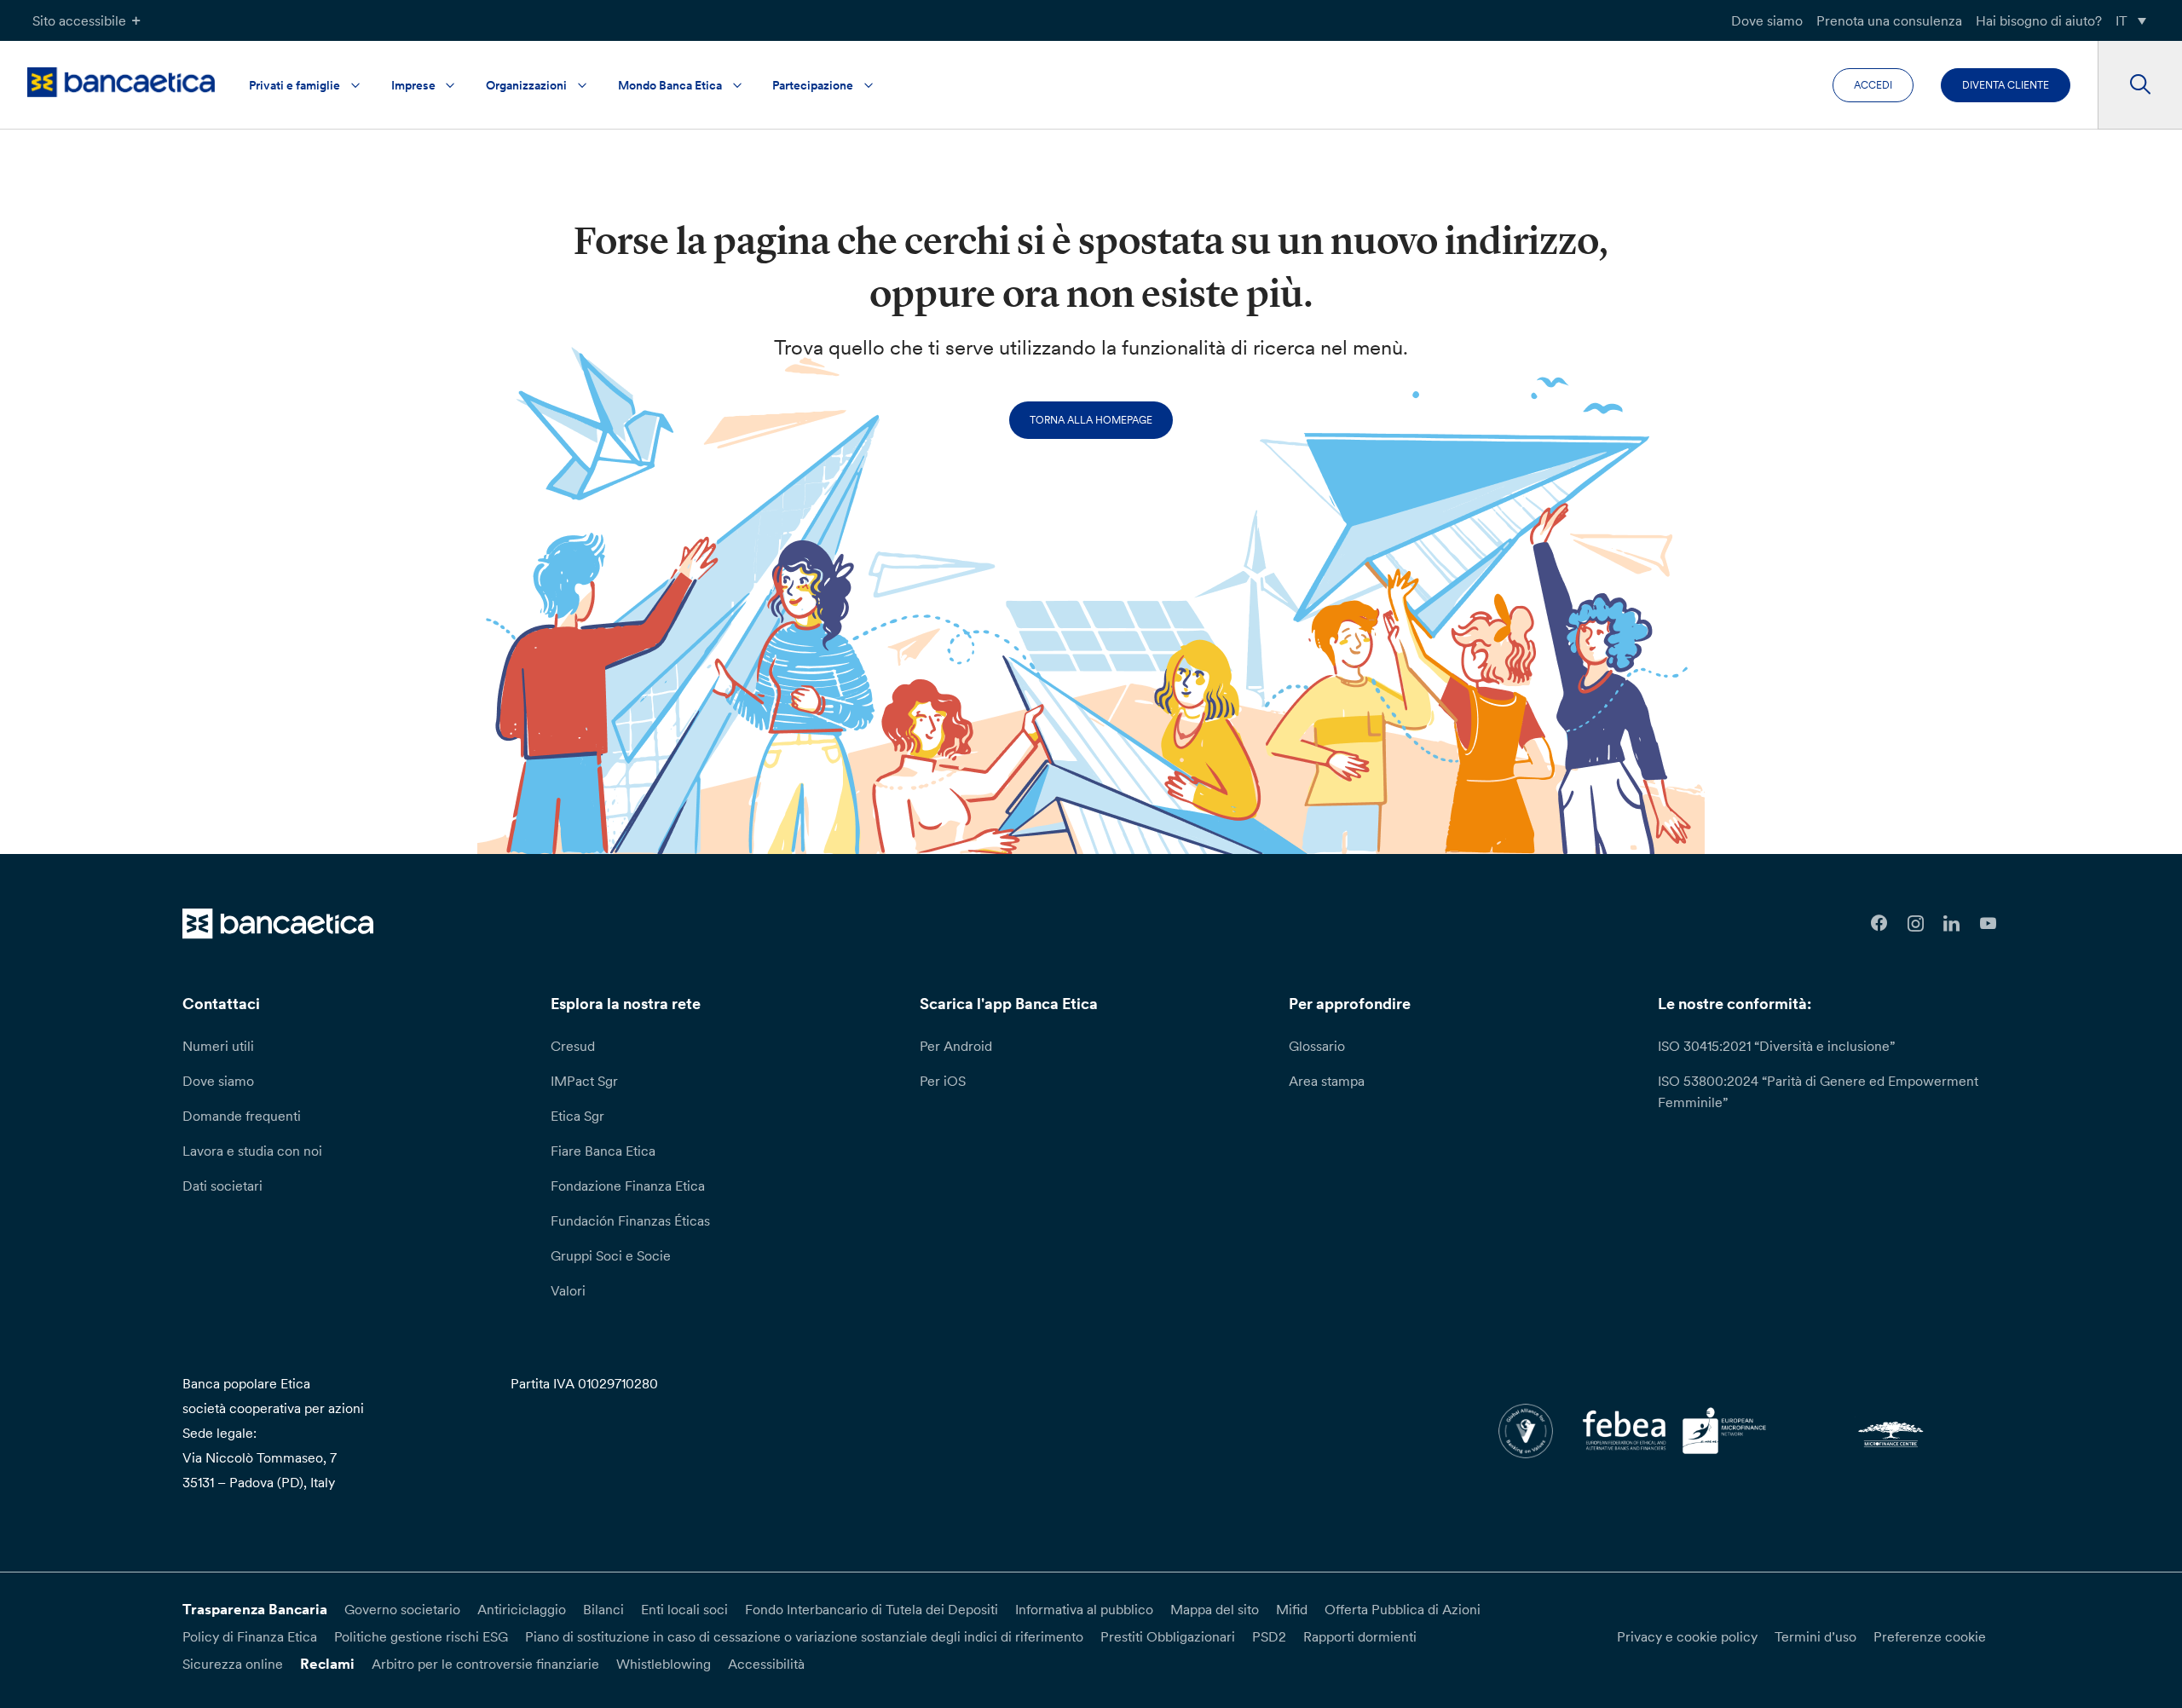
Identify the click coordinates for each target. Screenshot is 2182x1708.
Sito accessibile (79, 20)
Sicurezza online (233, 1664)
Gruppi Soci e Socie (611, 1255)
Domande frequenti (242, 1116)
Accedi (1873, 85)
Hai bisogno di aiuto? (2039, 20)
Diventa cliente (2006, 85)
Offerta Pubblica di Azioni (1403, 1609)
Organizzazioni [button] (526, 85)
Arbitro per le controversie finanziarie (485, 1664)
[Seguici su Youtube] (1988, 923)
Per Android (956, 1046)
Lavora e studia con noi (252, 1151)
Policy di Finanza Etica (250, 1636)
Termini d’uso (1815, 1636)
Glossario (1317, 1046)
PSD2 (1269, 1636)
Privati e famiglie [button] (294, 85)
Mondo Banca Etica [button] (670, 85)
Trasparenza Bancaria (255, 1609)
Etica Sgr (577, 1116)
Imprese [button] (413, 85)
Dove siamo (1767, 20)
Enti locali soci (684, 1609)
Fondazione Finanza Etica (628, 1186)
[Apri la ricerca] (2140, 85)
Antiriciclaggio (522, 1609)
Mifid (1292, 1609)
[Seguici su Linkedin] (1952, 923)
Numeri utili (218, 1046)
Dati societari (222, 1186)
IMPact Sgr (584, 1081)
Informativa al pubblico (1084, 1609)
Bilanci (603, 1609)
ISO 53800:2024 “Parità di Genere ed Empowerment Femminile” (1818, 1091)
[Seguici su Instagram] (1916, 923)
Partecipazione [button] (813, 85)
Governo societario (402, 1609)
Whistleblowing (664, 1664)
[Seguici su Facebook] (1879, 923)
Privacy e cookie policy (1687, 1636)
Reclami (327, 1664)
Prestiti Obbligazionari (1168, 1636)
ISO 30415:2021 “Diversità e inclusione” (1776, 1046)
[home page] (121, 82)
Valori (568, 1290)
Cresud (573, 1046)
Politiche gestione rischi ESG (421, 1636)
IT (2121, 20)
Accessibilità (766, 1664)
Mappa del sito (1215, 1609)
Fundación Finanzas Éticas (630, 1220)
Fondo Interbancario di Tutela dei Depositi (872, 1609)
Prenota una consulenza (1889, 20)
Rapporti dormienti (1360, 1636)
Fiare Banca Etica (603, 1151)
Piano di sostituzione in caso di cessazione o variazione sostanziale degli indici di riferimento (804, 1636)
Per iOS (943, 1081)
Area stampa (1327, 1081)
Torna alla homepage (1091, 420)
